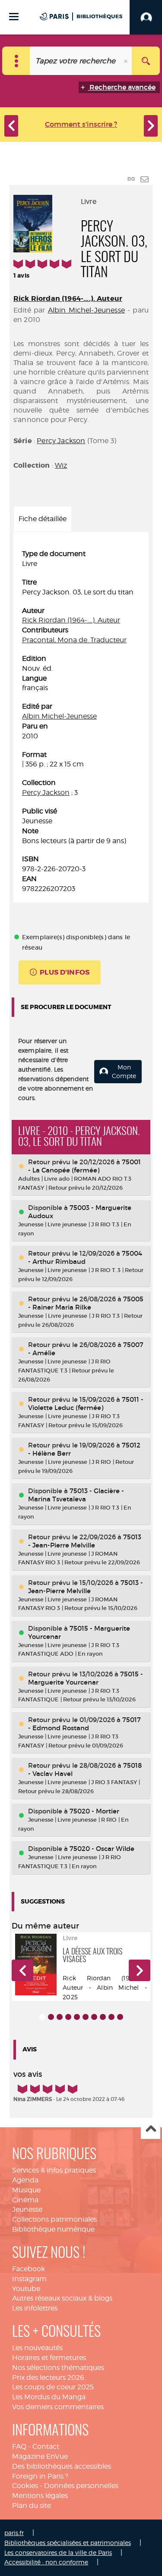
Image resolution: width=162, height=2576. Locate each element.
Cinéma (25, 2200)
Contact (46, 2446)
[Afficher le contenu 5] (77, 2017)
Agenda (25, 2180)
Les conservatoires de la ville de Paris (58, 2553)
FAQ (19, 2446)
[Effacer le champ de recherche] (127, 61)
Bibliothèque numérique (53, 2229)
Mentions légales (40, 2496)
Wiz (61, 465)
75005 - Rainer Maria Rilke (86, 1303)
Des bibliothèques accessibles (62, 2466)
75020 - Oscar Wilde (102, 1849)
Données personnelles (81, 2486)
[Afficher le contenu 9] (111, 2017)
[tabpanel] (81, 722)
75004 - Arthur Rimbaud (85, 1257)
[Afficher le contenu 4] (68, 2017)
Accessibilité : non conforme (46, 2562)
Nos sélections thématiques (58, 2368)
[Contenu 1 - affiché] (42, 2017)
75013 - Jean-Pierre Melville (85, 1541)
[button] (22, 1970)
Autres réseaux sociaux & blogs (62, 2298)
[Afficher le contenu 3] (60, 2017)
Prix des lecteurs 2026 (48, 2377)
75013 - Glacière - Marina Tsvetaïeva (76, 1495)
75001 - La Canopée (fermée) (84, 1166)
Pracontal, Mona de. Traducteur (74, 640)
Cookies (25, 2486)
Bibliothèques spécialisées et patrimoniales (68, 2543)
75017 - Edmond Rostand (84, 1724)
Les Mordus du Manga (49, 2397)
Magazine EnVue (40, 2456)
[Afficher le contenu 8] (103, 2017)
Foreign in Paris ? (40, 2476)
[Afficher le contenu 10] (120, 2017)
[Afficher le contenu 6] (86, 2017)
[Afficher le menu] (14, 17)
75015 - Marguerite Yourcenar (86, 1678)
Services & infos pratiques (54, 2170)
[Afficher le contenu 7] (94, 2017)
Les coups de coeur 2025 (53, 2387)
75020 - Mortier (94, 1811)
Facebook (29, 2269)
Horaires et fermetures (49, 2358)
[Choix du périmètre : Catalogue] (16, 61)
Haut (151, 2130)
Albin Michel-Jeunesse (86, 310)
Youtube (26, 2289)
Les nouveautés (37, 2348)
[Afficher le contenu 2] (51, 2017)
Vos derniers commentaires (58, 2407)
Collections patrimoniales (54, 2219)
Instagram (29, 2279)
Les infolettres (35, 2308)
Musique (26, 2190)
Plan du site (32, 2506)
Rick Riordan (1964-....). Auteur (68, 299)
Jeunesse (27, 2209)
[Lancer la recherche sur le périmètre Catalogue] (146, 61)
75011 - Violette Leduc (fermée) (86, 1404)
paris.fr (14, 2533)
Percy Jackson (61, 441)
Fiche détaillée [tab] (43, 519)
